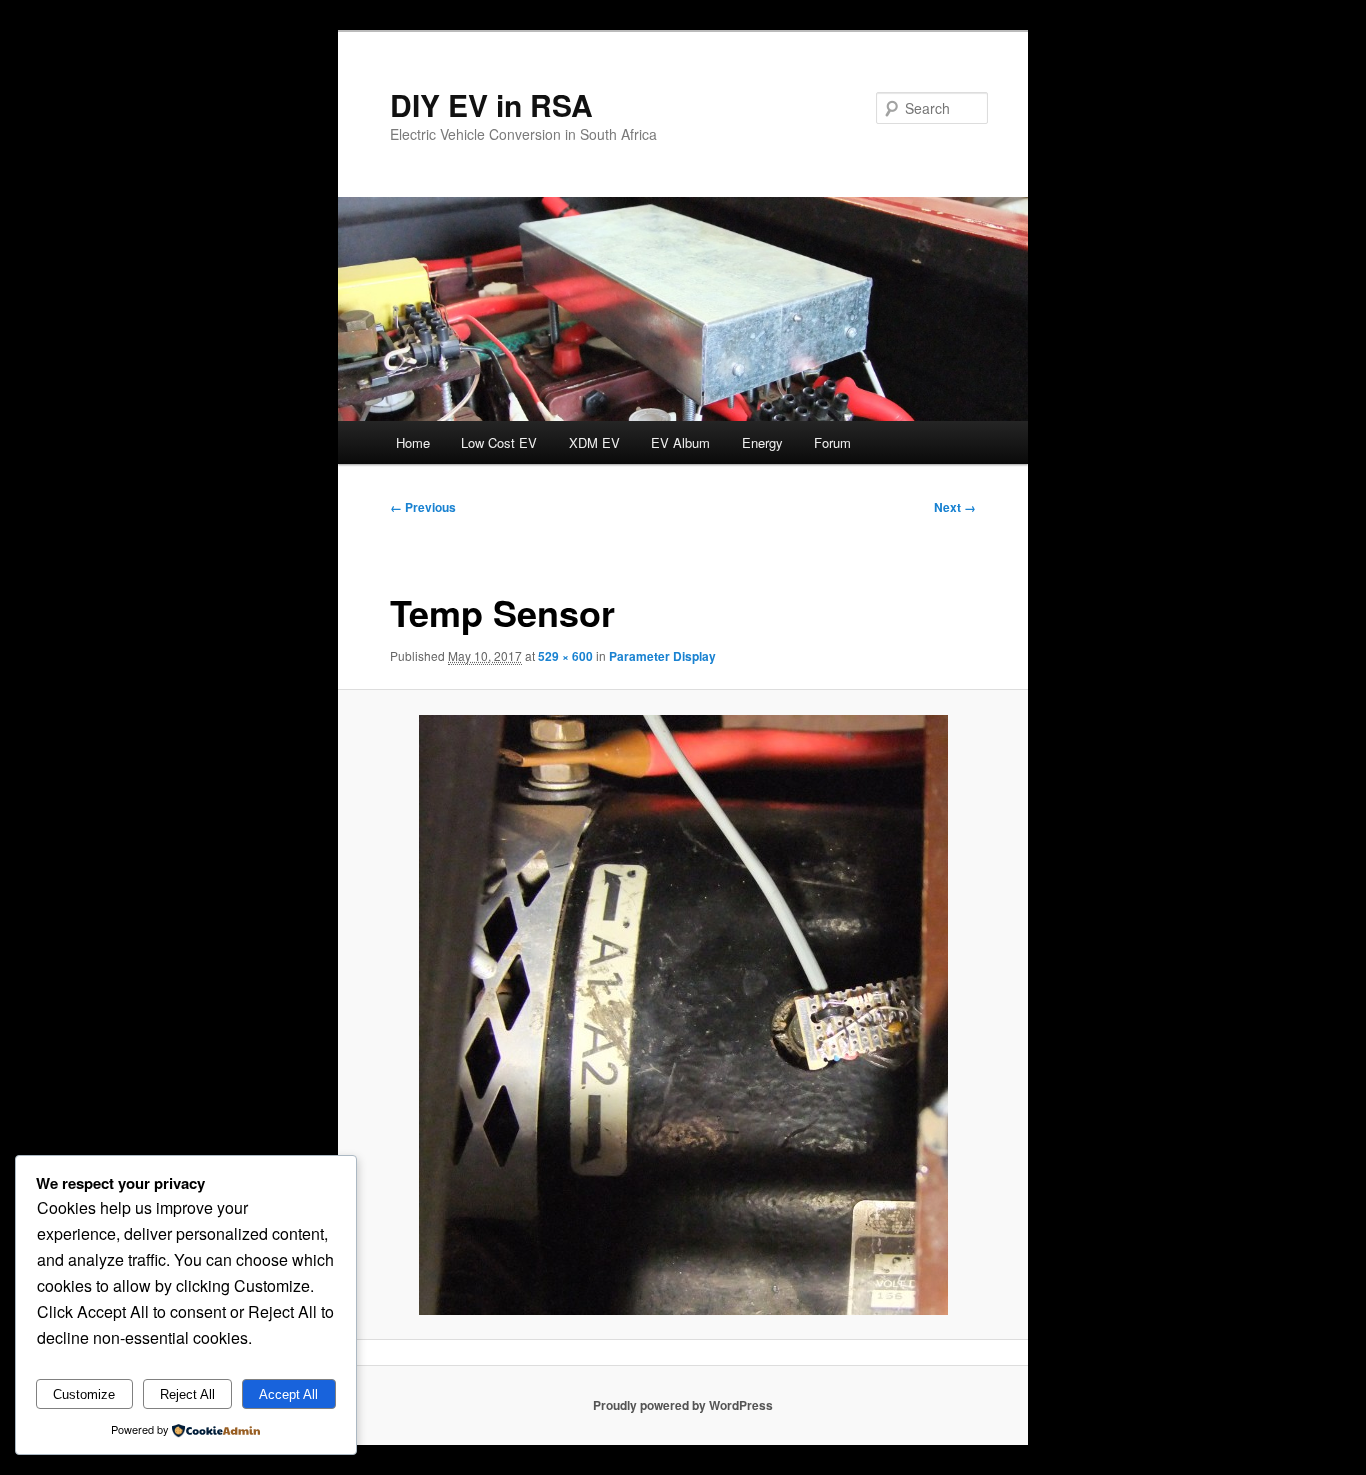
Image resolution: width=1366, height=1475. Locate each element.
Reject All (187, 1394)
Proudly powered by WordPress (683, 1405)
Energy (762, 442)
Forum (832, 442)
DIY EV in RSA (491, 104)
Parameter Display (662, 656)
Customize (84, 1394)
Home (413, 442)
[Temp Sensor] (683, 1015)
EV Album (680, 442)
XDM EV (594, 442)
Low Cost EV (499, 442)
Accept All (288, 1394)
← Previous (423, 507)
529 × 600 (565, 656)
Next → (955, 507)
